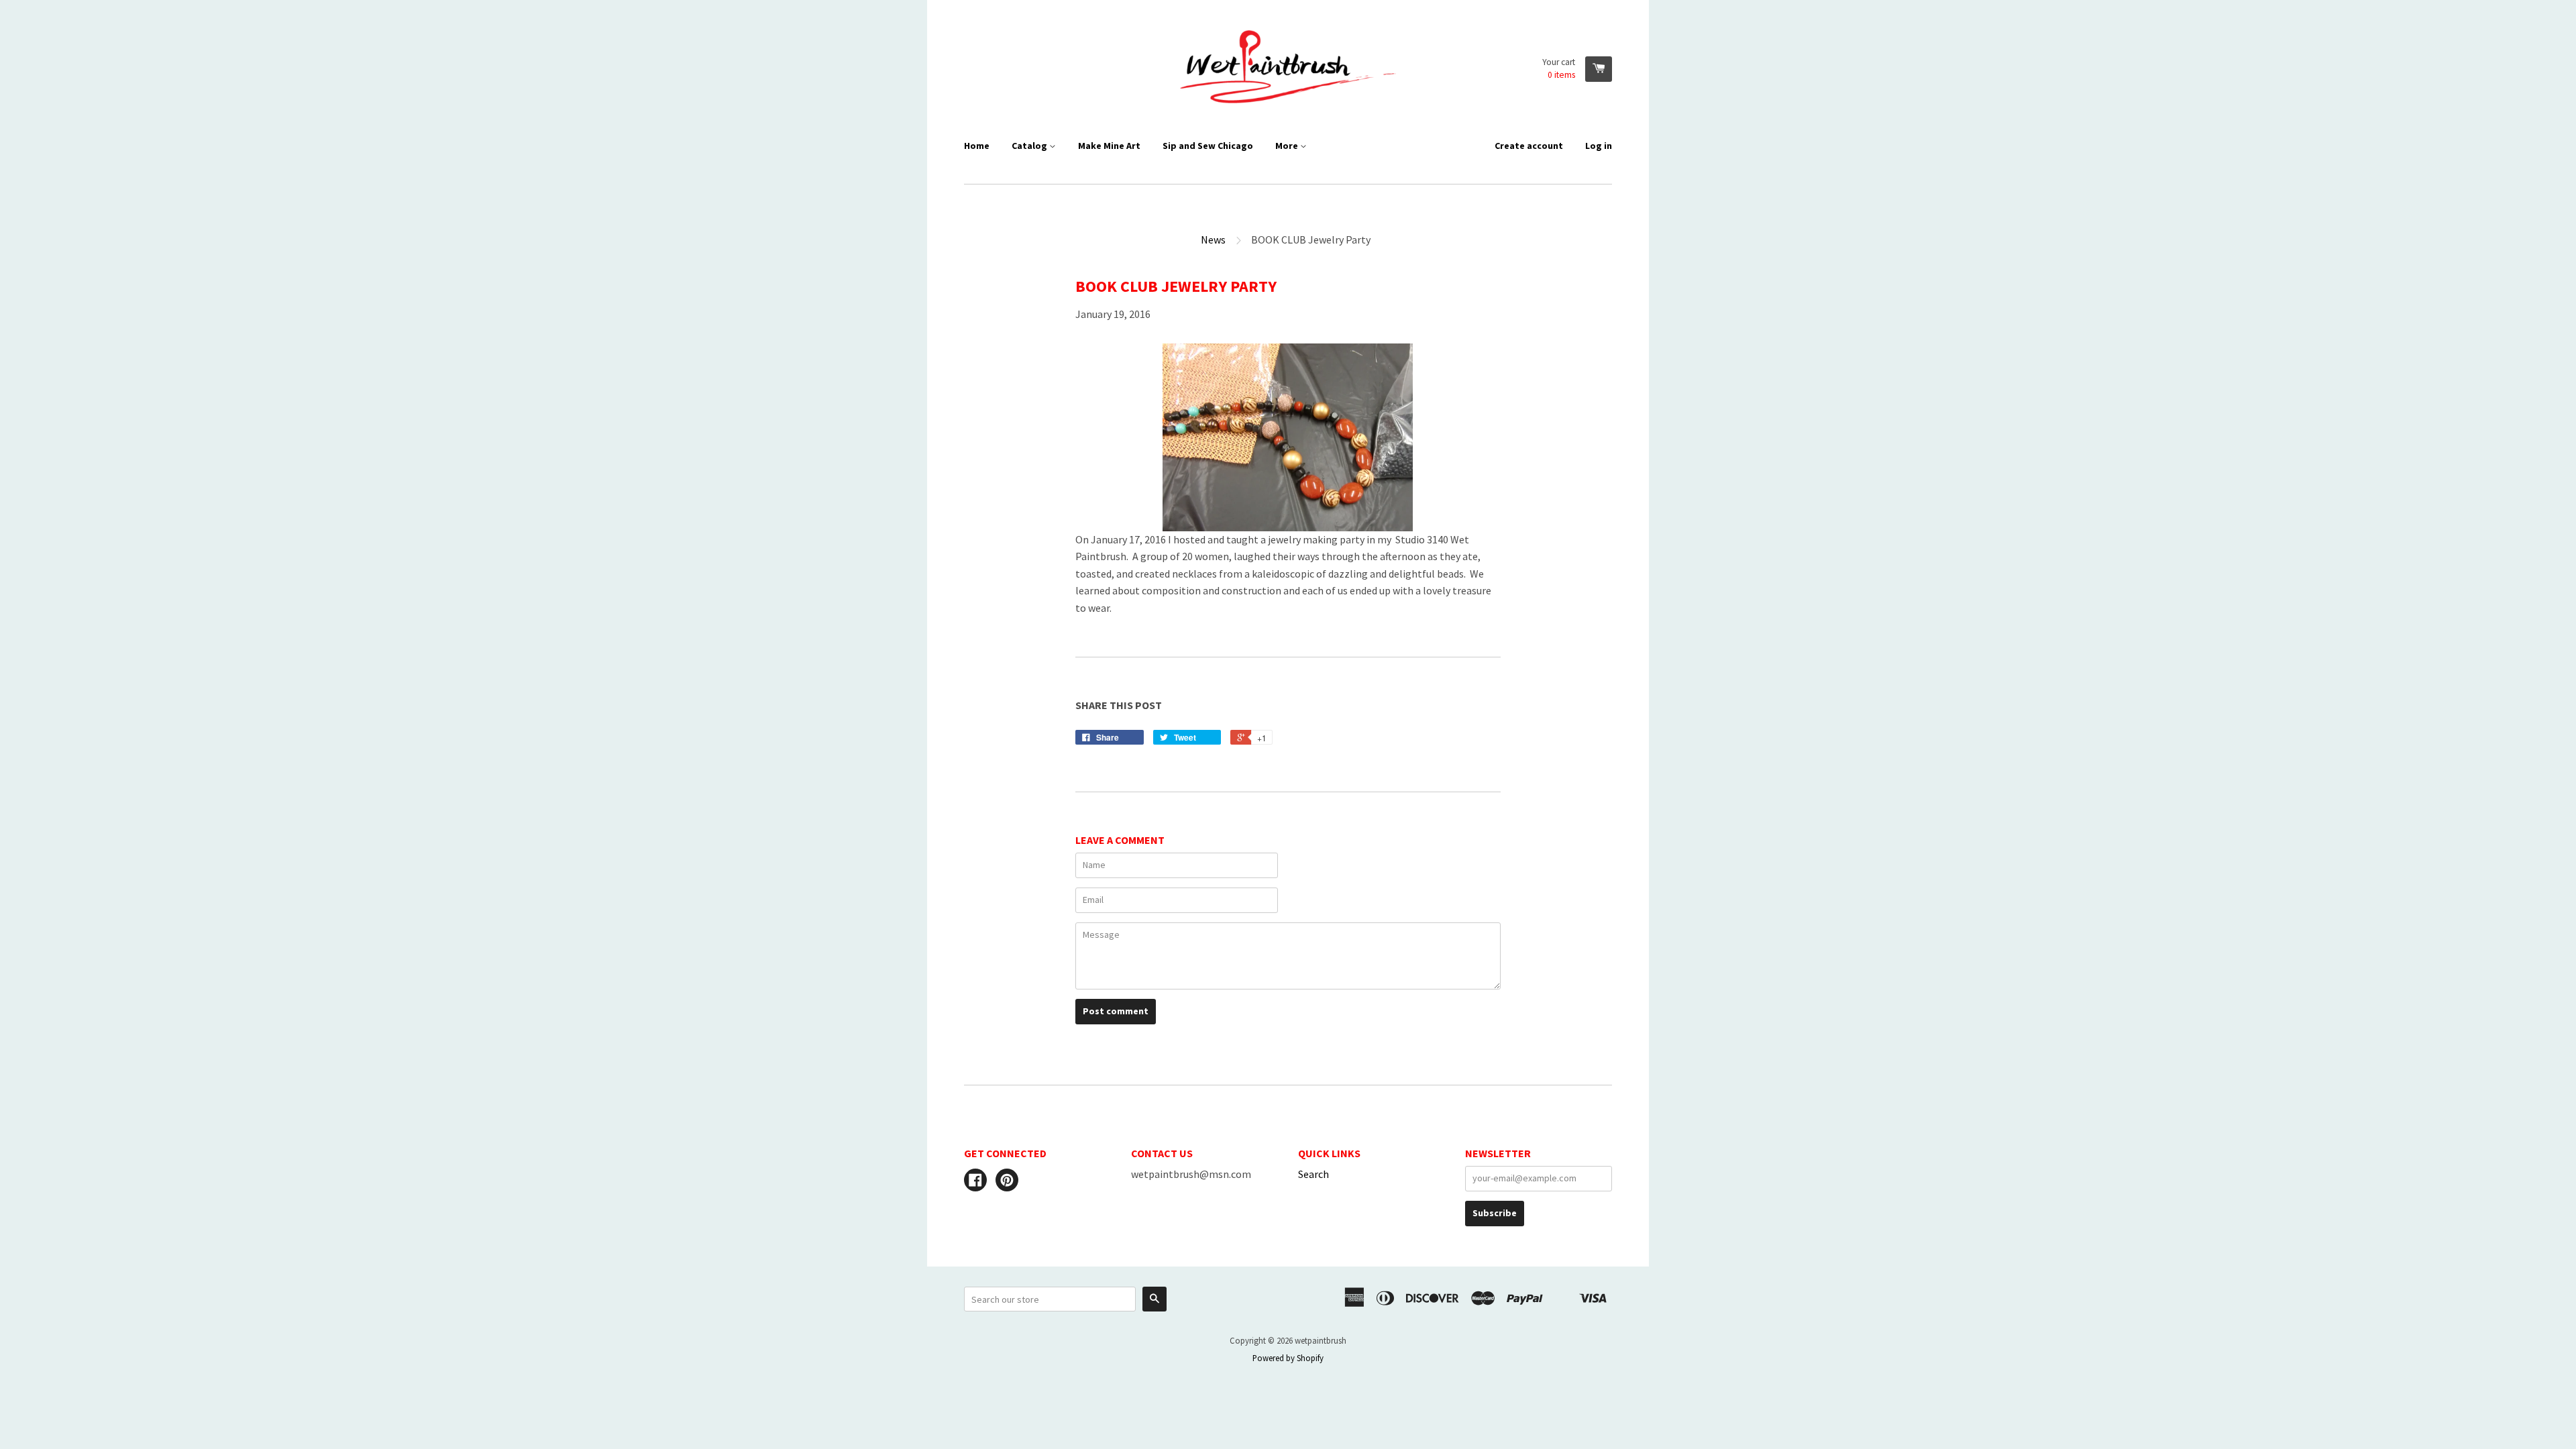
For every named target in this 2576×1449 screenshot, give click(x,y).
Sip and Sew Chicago (1208, 146)
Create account (1529, 146)
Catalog (1030, 146)
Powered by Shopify (1288, 1358)
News (1213, 239)
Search (1313, 1174)
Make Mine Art (1109, 146)
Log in (1599, 146)
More (1288, 146)
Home (977, 146)
